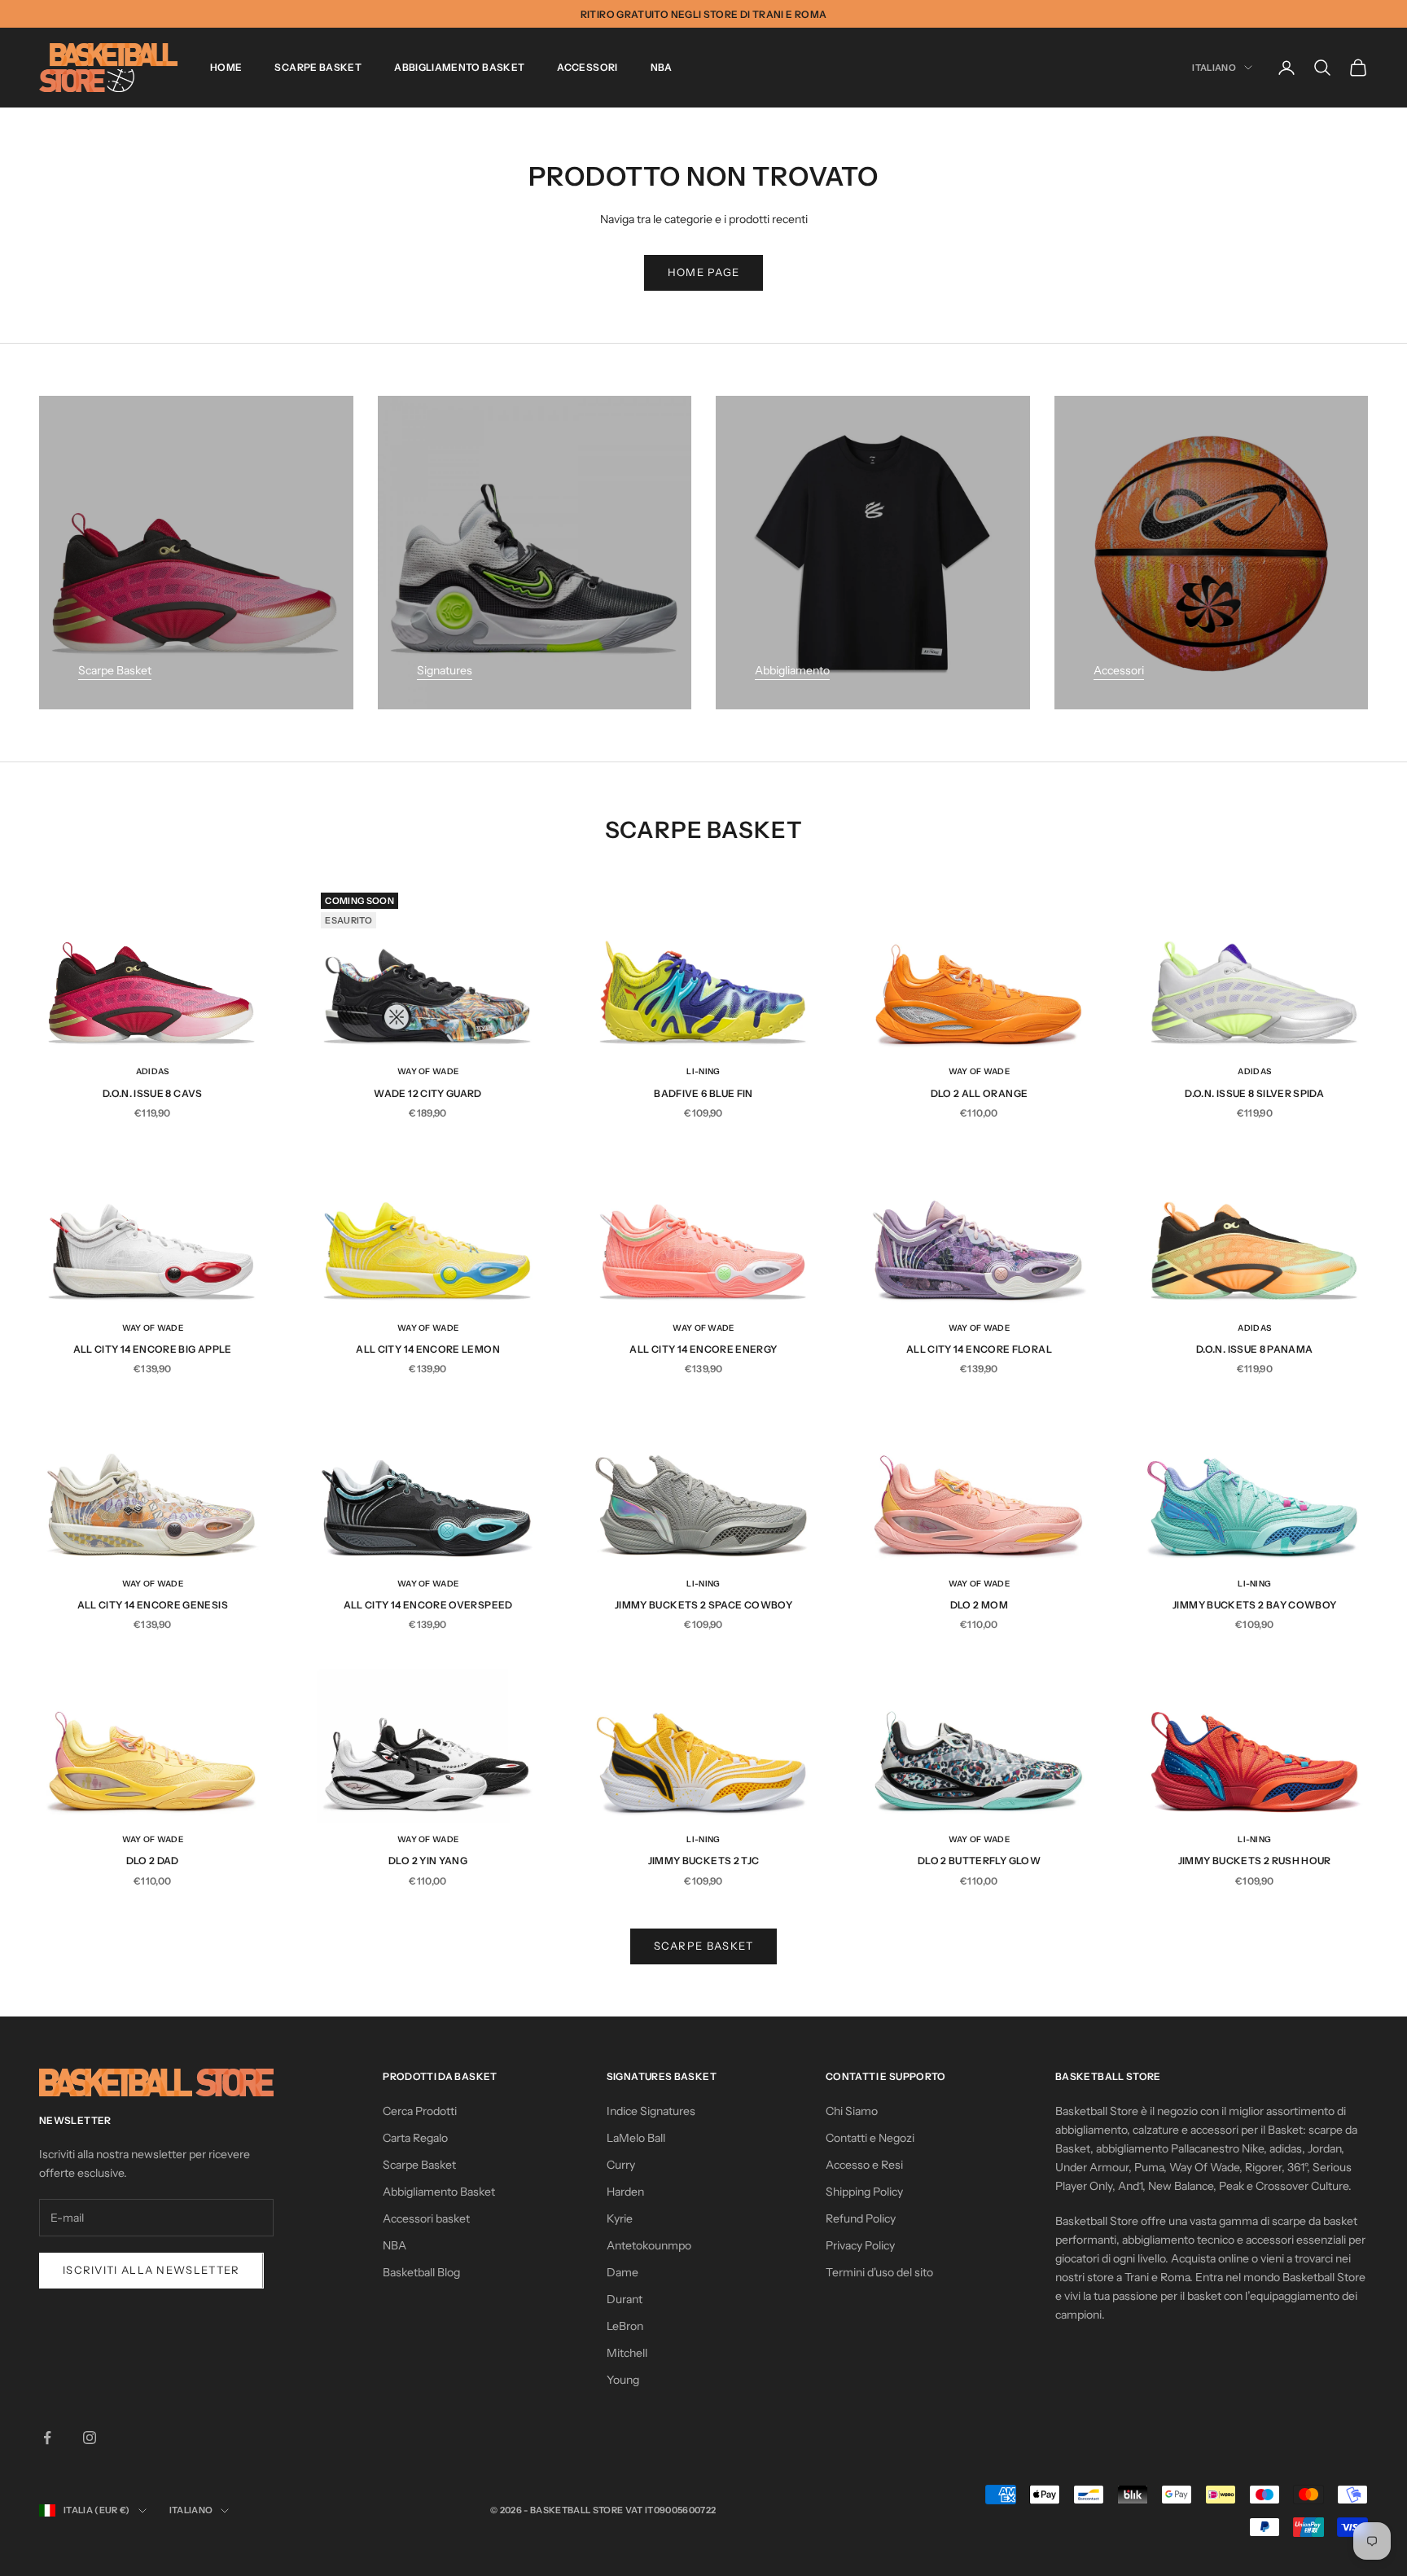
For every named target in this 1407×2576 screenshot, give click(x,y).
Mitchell (627, 2353)
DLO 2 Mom (979, 1605)
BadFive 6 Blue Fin (703, 1093)
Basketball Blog (421, 2272)
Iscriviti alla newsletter (151, 2270)
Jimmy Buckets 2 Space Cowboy (703, 1605)
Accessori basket (426, 2218)
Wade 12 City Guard (427, 1093)
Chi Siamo (852, 2111)
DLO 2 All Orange (980, 1093)
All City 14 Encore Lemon (428, 1349)
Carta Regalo (415, 2138)
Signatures (445, 670)
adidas (153, 1071)
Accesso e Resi (864, 2165)
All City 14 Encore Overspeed (428, 1605)
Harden (625, 2192)
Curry (621, 2165)
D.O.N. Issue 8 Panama (1255, 1349)
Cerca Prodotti (420, 2111)
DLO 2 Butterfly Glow (979, 1861)
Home (226, 67)
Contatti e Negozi (870, 2138)
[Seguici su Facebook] (47, 2438)
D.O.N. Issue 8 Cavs (153, 1093)
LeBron (625, 2326)
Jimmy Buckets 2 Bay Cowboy (1254, 1605)
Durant (625, 2299)
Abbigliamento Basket (459, 67)
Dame (622, 2272)
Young (623, 2380)
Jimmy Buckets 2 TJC (704, 1861)
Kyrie (620, 2218)
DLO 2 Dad (153, 1861)
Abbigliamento (792, 670)
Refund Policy (861, 2218)
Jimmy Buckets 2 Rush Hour (1255, 1861)
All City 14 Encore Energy (703, 1349)
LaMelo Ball (636, 2138)
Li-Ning (703, 1071)
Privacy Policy (860, 2245)
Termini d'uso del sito (879, 2272)
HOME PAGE (704, 272)
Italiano (1214, 68)
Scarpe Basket (318, 67)
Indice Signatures (651, 2111)
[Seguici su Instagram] (90, 2438)
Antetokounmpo (649, 2245)
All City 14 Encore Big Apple (153, 1349)
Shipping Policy (864, 2192)
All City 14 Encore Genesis (153, 1605)
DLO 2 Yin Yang (428, 1861)
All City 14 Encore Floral (979, 1349)
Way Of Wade (428, 1071)
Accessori (587, 67)
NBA (662, 67)
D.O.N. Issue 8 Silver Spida (1254, 1093)
